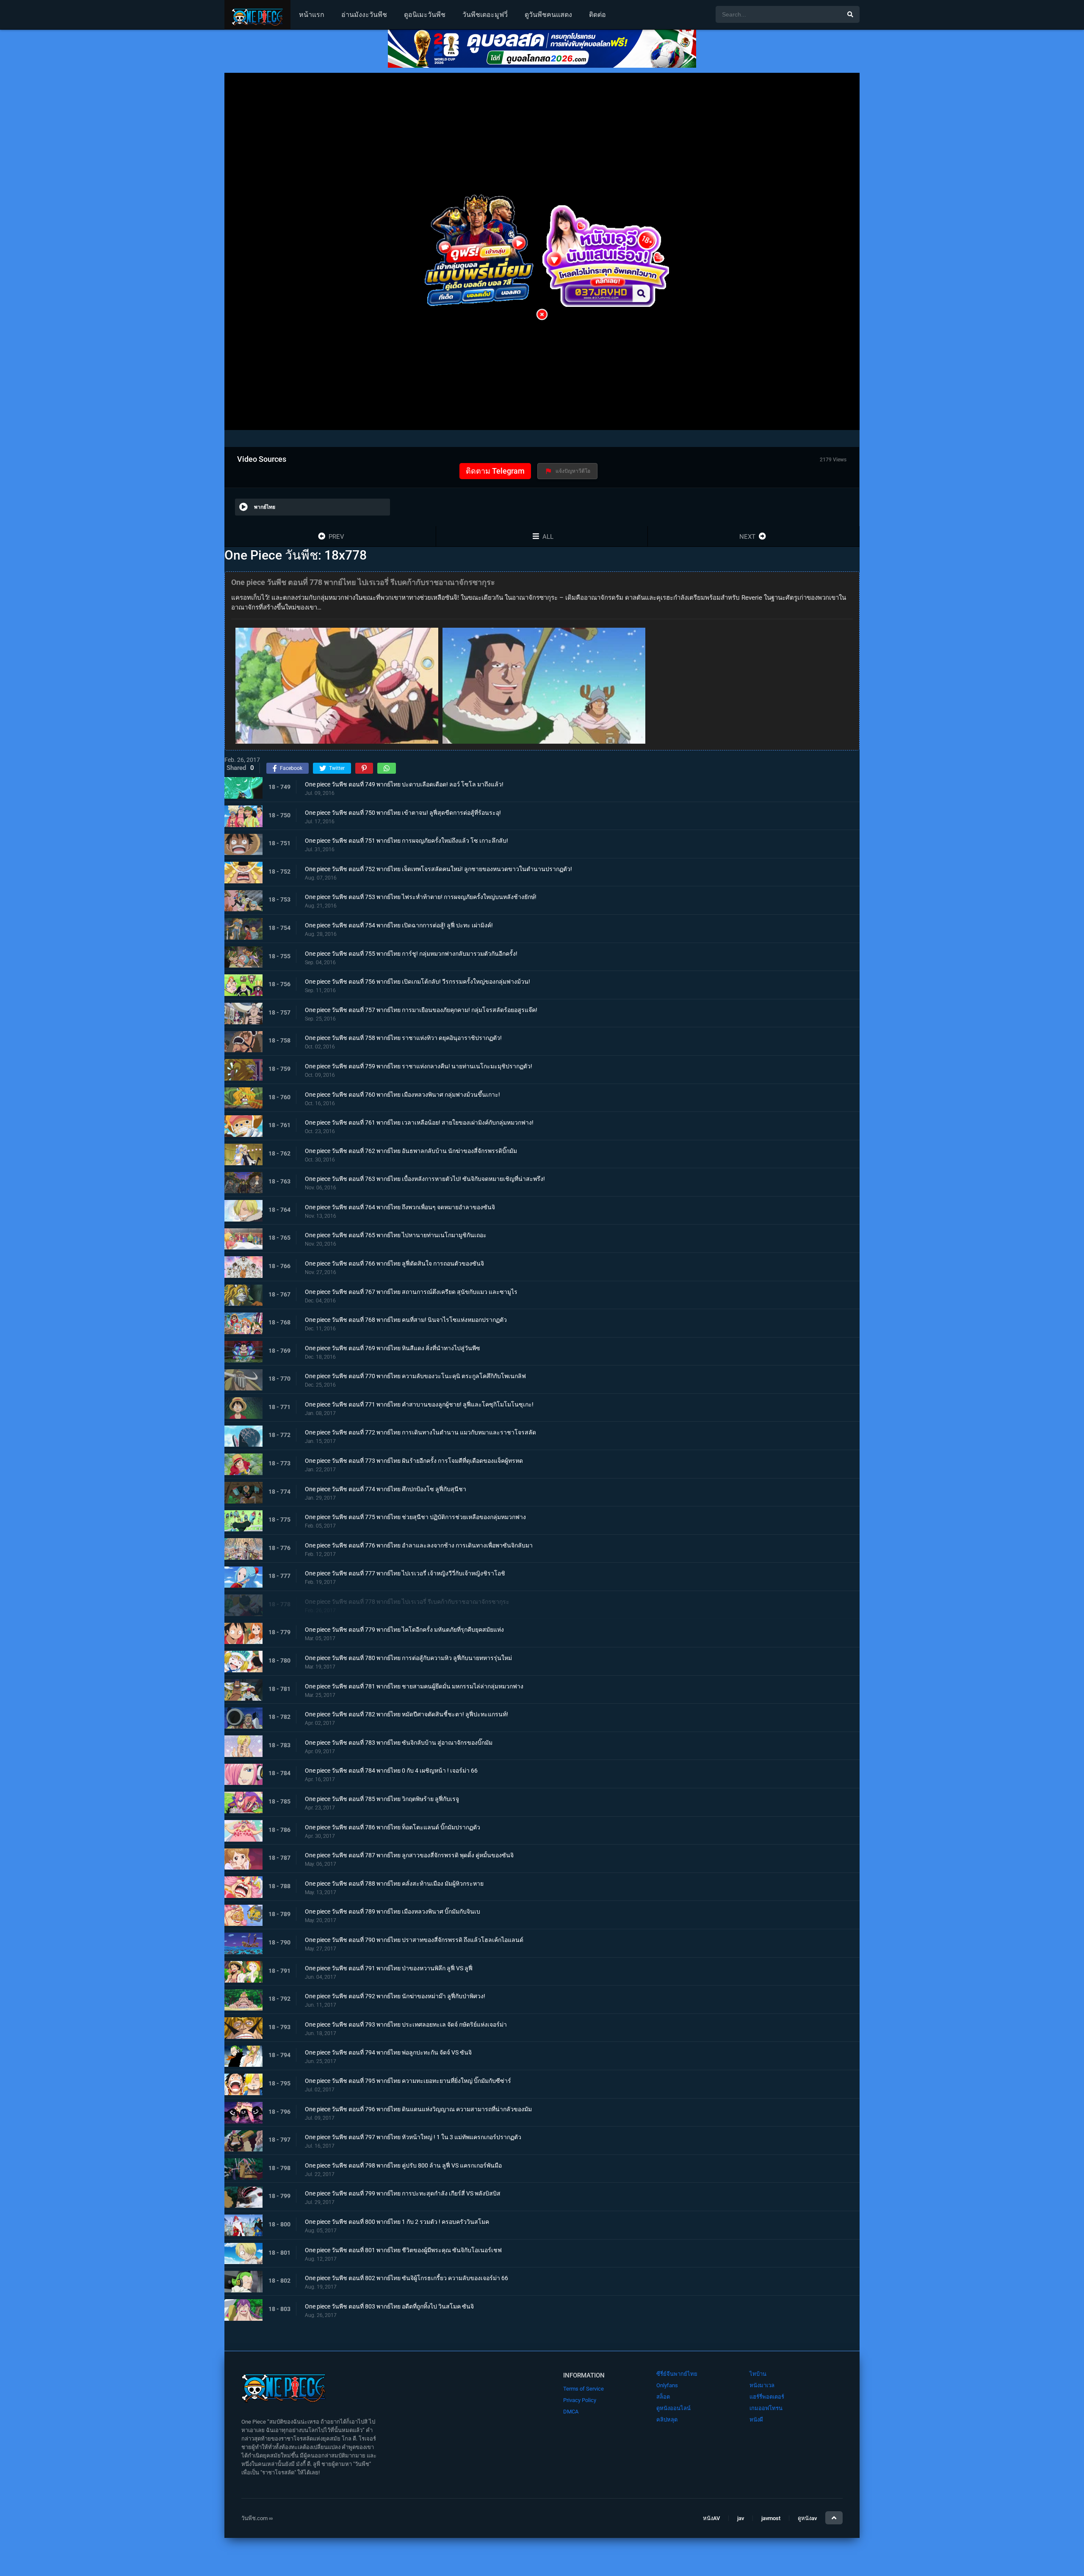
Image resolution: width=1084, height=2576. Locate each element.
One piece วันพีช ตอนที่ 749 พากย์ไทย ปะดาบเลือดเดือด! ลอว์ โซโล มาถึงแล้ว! (404, 784)
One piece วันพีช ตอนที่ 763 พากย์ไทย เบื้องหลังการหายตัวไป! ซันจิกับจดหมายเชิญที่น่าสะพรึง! (425, 1179)
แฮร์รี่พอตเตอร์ (767, 2397)
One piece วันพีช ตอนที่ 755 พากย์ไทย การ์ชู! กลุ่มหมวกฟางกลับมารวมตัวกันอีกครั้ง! (411, 954)
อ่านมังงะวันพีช (364, 15)
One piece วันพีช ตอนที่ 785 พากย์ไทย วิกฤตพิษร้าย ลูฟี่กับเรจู (382, 1799)
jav (741, 2518)
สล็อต (663, 2397)
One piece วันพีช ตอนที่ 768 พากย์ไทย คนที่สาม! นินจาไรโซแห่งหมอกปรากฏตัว (406, 1320)
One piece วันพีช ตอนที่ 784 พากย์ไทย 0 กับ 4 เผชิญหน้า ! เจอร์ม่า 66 (391, 1771)
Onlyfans (667, 2385)
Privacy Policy (580, 2400)
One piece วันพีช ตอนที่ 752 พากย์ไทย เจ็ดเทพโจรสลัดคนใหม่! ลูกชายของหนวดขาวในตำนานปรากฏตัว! (438, 869)
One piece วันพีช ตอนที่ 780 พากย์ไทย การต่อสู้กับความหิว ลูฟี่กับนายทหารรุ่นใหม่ (408, 1658)
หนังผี (756, 2420)
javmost (771, 2518)
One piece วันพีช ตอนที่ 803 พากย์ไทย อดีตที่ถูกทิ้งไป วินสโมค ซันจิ (389, 2306)
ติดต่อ (597, 15)
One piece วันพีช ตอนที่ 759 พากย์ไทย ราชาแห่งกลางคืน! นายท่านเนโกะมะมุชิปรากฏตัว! (419, 1066)
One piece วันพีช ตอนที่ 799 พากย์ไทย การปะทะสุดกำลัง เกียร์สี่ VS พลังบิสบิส (403, 2194)
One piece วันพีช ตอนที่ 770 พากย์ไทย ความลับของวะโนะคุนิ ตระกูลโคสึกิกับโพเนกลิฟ (415, 1376)
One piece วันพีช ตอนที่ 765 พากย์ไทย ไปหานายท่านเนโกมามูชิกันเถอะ (396, 1236)
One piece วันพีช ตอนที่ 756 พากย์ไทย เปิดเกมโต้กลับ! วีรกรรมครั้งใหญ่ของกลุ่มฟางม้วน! (418, 982)
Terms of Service (583, 2389)
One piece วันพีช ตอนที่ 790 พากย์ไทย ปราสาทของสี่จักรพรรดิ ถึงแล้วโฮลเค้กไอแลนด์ (414, 1940)
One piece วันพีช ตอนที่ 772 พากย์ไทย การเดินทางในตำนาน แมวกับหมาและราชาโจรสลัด (420, 1433)
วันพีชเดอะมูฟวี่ (485, 15)
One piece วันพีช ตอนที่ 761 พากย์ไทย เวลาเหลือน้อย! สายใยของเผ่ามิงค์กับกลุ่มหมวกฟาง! (419, 1123)
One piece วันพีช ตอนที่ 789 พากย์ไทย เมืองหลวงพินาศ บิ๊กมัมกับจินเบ (393, 1912)
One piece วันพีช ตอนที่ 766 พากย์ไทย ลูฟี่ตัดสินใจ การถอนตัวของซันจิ (394, 1263)
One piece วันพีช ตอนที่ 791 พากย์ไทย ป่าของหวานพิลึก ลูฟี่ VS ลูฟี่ (389, 1968)
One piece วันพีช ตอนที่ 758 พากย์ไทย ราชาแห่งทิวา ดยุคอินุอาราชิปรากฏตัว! (403, 1038)
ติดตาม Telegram (495, 471)
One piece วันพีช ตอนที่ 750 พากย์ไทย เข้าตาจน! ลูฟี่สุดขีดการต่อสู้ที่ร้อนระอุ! (403, 813)
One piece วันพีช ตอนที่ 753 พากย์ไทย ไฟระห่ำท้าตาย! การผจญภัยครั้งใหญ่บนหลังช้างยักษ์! (421, 897)
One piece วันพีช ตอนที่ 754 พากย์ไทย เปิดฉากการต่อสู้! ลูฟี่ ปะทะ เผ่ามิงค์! (399, 925)
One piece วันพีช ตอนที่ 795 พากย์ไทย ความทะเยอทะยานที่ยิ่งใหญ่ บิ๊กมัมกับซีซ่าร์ (408, 2081)
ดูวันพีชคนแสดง (548, 15)
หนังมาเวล (762, 2385)
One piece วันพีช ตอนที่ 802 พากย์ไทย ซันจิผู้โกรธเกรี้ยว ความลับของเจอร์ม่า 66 (406, 2278)
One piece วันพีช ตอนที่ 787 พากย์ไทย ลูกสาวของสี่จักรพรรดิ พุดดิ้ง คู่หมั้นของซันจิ (409, 1856)
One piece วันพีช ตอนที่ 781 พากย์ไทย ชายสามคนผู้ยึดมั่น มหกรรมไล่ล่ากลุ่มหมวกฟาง (414, 1686)
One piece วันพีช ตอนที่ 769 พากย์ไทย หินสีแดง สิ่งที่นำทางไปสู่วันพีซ (393, 1348)
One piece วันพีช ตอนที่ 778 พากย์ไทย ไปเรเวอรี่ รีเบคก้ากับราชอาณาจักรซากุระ (407, 1602)
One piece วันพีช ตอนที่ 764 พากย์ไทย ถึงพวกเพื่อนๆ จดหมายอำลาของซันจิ (400, 1207)
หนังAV (711, 2518)
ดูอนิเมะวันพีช (425, 15)
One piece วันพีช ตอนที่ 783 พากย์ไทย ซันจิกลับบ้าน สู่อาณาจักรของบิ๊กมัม (399, 1743)
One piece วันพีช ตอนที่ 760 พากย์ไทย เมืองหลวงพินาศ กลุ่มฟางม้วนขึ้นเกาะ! (402, 1095)
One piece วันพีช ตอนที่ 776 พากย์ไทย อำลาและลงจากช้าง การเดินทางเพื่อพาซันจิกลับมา (419, 1545)
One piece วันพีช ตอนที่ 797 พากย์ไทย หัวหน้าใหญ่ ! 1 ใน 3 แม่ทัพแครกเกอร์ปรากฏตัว (413, 2137)
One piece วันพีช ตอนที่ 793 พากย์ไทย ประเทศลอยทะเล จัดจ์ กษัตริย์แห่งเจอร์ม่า (406, 2024)
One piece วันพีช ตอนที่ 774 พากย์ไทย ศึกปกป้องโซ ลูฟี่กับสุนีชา (386, 1489)
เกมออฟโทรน (766, 2408)
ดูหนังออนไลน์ (673, 2408)
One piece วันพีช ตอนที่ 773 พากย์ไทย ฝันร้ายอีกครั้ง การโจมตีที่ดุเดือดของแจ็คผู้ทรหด (414, 1461)
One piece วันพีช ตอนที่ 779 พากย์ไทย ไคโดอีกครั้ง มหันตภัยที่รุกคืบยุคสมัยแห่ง (404, 1630)
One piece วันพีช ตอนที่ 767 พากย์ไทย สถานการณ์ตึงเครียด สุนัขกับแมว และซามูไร (411, 1292)
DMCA (571, 2412)
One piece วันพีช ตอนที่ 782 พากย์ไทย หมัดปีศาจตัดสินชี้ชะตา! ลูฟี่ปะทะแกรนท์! (406, 1715)
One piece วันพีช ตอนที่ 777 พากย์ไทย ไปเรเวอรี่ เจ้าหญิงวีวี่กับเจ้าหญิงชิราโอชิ (405, 1574)
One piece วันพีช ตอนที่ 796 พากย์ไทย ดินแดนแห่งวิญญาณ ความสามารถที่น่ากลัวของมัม (418, 2109)
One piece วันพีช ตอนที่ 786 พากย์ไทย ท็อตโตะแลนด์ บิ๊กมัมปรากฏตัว (393, 1827)
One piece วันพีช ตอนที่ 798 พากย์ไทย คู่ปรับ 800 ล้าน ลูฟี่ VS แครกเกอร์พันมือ (403, 2165)
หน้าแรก (312, 15)
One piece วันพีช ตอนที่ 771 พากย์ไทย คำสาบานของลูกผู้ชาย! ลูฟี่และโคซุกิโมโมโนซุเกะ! (419, 1404)
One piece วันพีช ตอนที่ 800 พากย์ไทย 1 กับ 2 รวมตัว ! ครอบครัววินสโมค (397, 2222)
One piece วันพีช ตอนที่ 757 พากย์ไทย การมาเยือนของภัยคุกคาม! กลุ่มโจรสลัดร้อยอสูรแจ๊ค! (421, 1010)
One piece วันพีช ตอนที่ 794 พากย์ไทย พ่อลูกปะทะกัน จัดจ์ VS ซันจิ (388, 2053)
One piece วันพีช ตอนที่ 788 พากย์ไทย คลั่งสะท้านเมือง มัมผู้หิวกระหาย (394, 1884)
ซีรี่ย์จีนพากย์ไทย (677, 2374)
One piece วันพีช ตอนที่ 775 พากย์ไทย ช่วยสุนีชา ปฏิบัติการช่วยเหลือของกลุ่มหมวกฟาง (415, 1517)
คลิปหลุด (667, 2420)
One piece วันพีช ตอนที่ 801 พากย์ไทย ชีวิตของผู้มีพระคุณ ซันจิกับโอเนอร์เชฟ (403, 2250)
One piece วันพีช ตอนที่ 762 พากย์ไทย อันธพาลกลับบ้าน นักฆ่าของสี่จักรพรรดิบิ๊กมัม (411, 1151)
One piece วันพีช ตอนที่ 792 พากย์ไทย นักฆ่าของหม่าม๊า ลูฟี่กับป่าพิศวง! (395, 1997)
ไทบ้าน (758, 2374)
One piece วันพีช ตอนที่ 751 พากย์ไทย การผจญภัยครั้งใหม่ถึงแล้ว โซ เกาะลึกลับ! (406, 841)
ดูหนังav (807, 2518)
